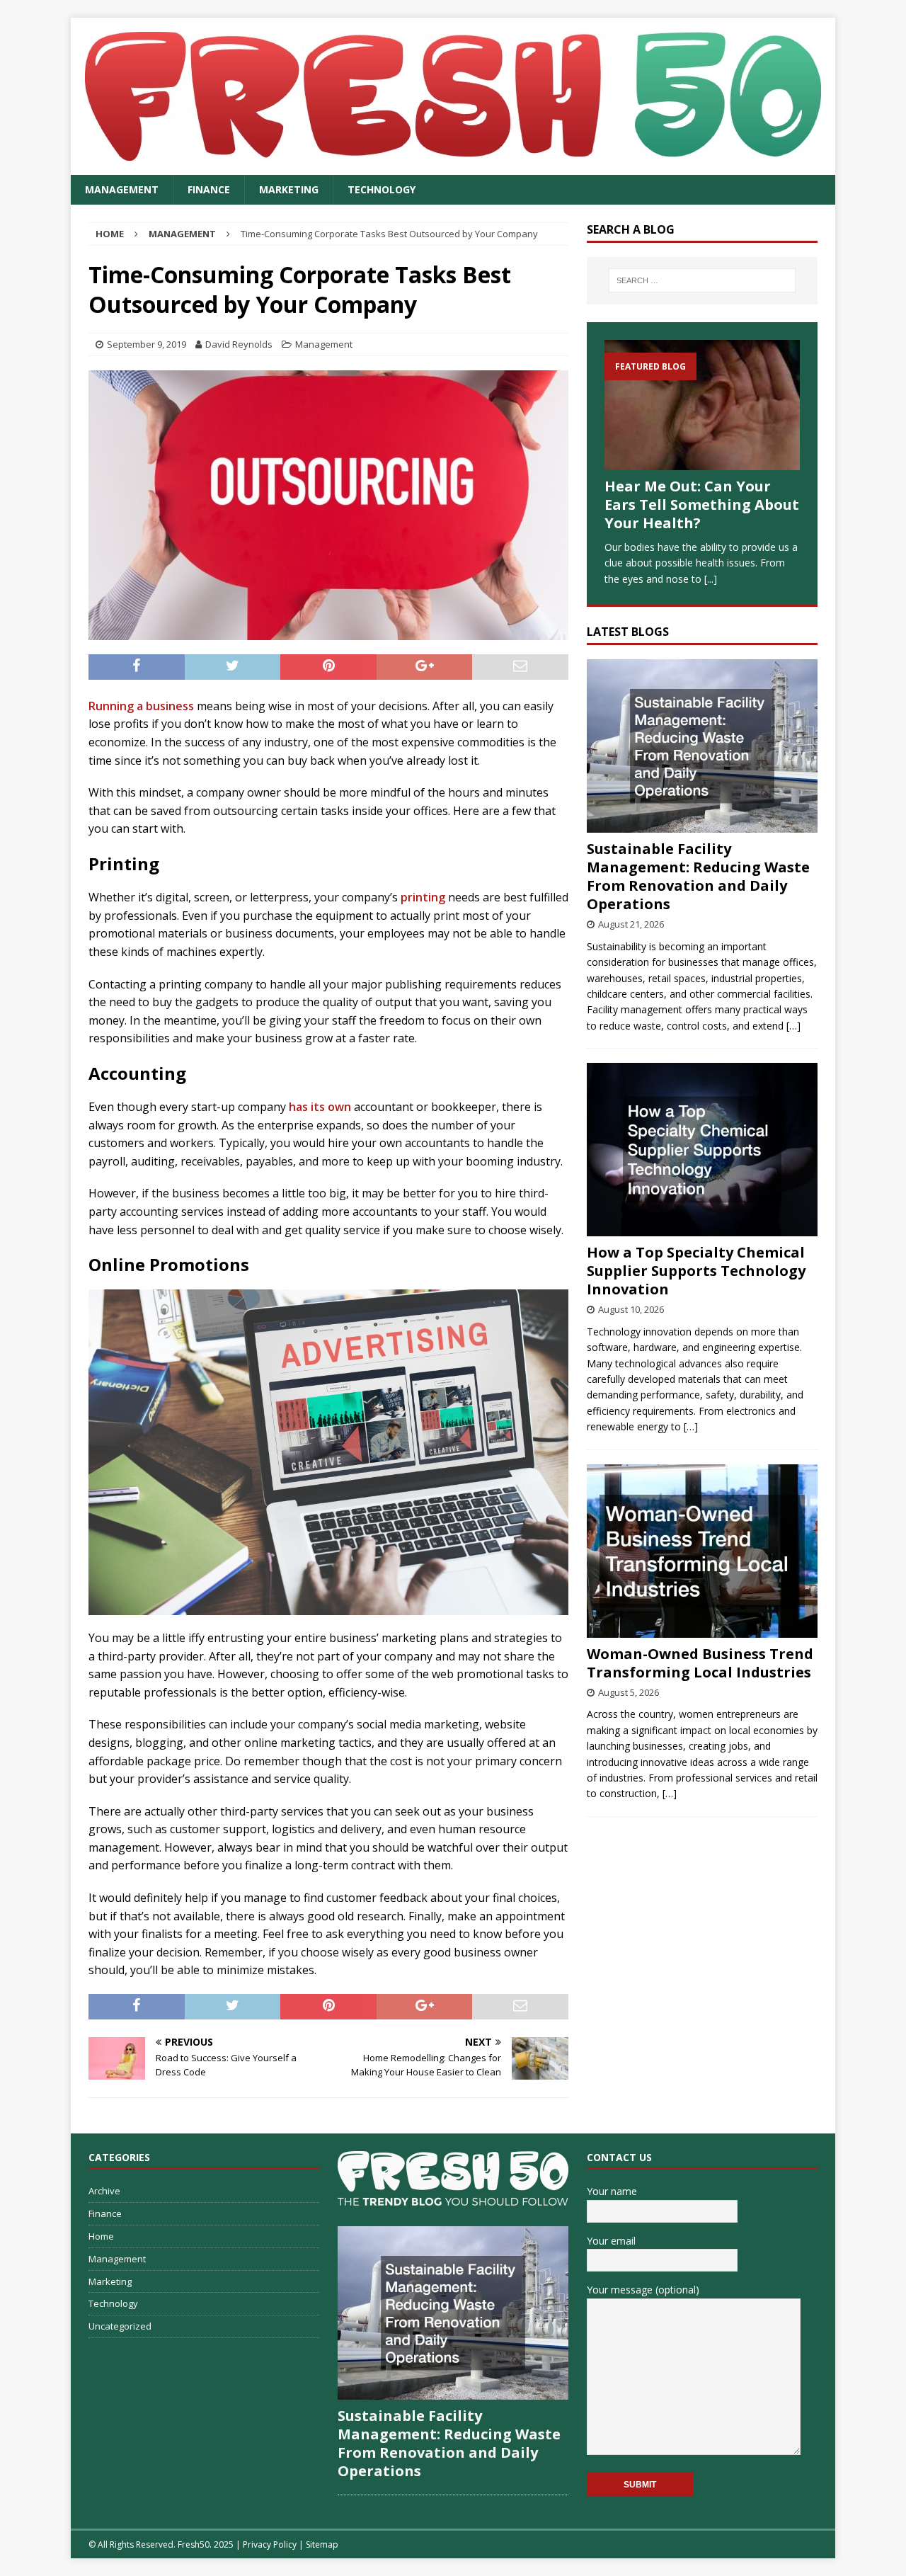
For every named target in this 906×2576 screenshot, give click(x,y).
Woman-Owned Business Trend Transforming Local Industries (700, 1663)
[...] (711, 579)
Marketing (289, 189)
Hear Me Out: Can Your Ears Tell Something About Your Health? (702, 505)
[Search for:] (702, 280)
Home (101, 2236)
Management (122, 189)
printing (423, 897)
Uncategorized (120, 2326)
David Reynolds (239, 344)
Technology (382, 189)
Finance (209, 189)
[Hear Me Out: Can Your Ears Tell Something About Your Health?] (702, 405)
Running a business (141, 706)
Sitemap (322, 2544)
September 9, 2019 (147, 344)
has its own (320, 1107)
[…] (793, 1026)
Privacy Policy (270, 2544)
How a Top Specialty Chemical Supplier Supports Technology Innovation (696, 1271)
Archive (104, 2191)
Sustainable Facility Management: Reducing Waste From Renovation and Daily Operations (698, 876)
